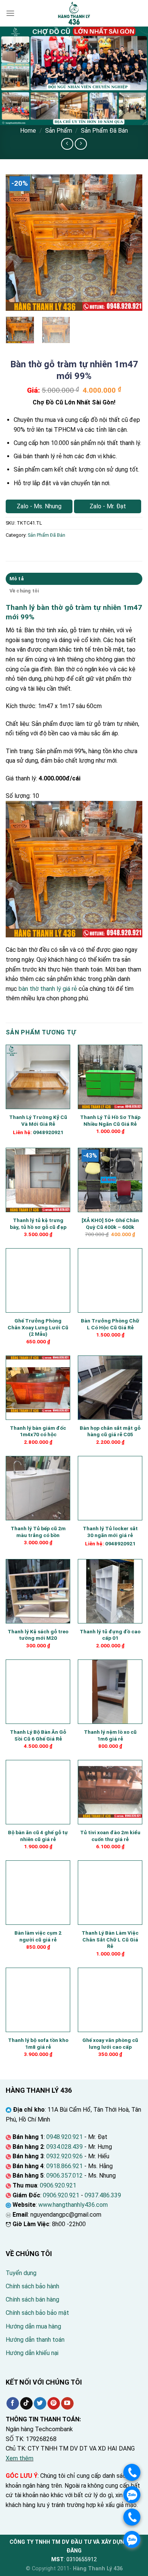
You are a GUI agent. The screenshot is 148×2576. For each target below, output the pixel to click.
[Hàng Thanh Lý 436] (74, 13)
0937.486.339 (103, 2195)
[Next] (130, 243)
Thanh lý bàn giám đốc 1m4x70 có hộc (38, 1431)
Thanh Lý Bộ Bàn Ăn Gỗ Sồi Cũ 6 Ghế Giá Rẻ (38, 1735)
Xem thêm (20, 2458)
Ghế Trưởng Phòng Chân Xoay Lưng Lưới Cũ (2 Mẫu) (38, 1327)
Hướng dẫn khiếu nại (32, 2353)
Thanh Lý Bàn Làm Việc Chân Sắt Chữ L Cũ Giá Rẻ (110, 1939)
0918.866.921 (65, 2166)
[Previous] (18, 243)
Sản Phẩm (59, 131)
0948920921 (48, 1132)
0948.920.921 (65, 2137)
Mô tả (17, 579)
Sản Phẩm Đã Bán (104, 131)
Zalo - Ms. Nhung (39, 506)
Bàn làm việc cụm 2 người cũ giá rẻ (38, 1936)
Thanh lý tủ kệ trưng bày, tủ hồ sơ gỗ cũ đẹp (38, 1224)
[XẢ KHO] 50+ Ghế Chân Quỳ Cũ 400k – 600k (110, 1224)
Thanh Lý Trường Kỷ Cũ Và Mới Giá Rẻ (38, 1120)
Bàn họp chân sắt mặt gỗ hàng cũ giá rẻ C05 (110, 1431)
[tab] (74, 579)
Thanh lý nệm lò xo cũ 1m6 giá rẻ (110, 1735)
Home (28, 131)
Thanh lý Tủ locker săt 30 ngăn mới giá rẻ (110, 1532)
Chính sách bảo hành (32, 2286)
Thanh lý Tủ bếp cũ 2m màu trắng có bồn (38, 1532)
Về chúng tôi (24, 591)
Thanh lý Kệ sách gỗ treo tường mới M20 (38, 1635)
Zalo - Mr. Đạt (108, 506)
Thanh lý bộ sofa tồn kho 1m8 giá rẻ (38, 2043)
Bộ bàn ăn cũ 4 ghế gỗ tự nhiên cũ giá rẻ (38, 1836)
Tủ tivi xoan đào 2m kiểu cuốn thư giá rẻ (110, 1836)
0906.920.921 (58, 2185)
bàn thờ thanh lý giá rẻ (48, 989)
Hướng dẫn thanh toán (35, 2340)
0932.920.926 (65, 2156)
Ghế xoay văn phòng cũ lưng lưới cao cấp (110, 2043)
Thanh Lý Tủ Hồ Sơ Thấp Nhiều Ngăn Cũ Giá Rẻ (110, 1120)
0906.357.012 (65, 2176)
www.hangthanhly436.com (73, 2205)
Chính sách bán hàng (32, 2299)
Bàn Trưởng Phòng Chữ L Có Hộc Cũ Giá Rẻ (110, 1324)
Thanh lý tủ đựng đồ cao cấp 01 (110, 1635)
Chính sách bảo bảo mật (37, 2313)
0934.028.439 (65, 2147)
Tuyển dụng (21, 2273)
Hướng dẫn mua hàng (33, 2326)
